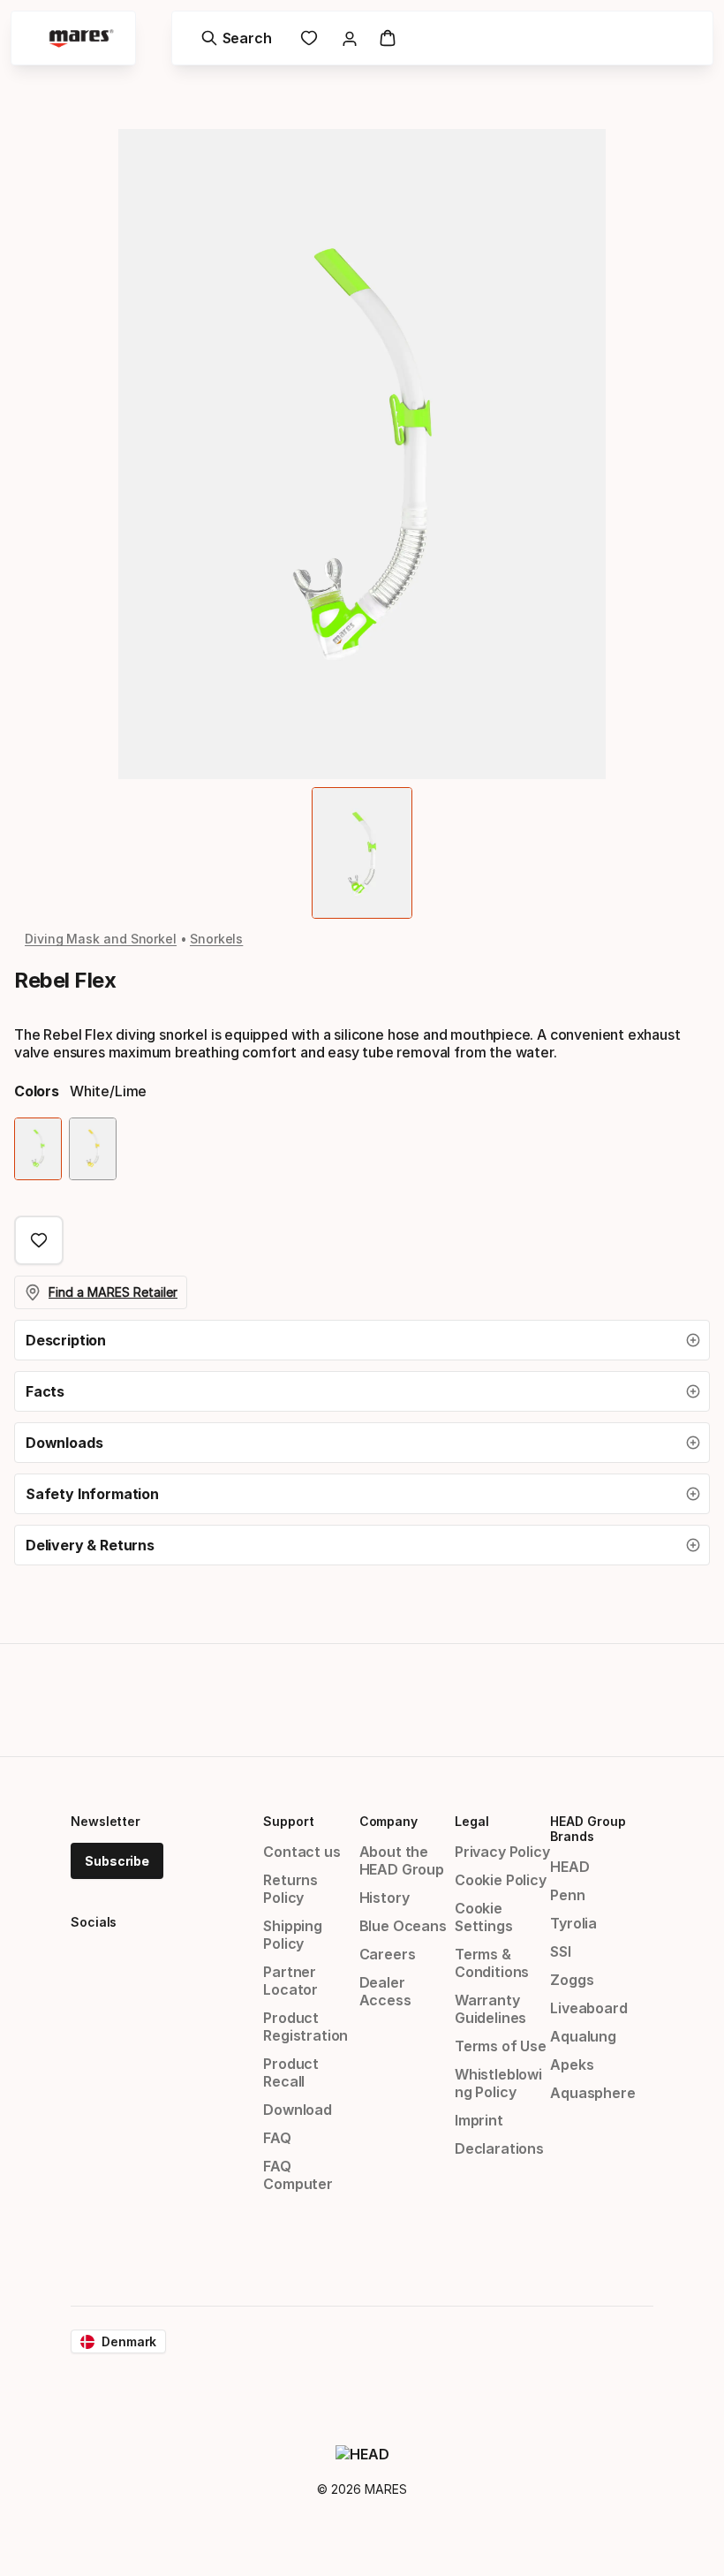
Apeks (572, 2065)
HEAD (569, 1867)
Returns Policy (290, 1889)
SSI (560, 1951)
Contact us (302, 1852)
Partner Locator (290, 1981)
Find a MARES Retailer (113, 1292)
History (385, 1898)
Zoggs (572, 1980)
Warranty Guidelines (490, 2009)
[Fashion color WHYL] (93, 1149)
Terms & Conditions (492, 1963)
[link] (309, 38)
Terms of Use (501, 2046)
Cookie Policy (501, 1880)
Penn (567, 1895)
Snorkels (216, 939)
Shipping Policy (293, 1935)
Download (298, 2110)
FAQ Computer (298, 2175)
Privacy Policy (502, 1852)
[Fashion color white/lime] (38, 1149)
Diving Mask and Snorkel (101, 939)
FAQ (277, 2138)
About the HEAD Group (402, 1860)
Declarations (499, 2148)
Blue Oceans (403, 1926)
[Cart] (388, 38)
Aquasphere (592, 2093)
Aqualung (583, 2036)
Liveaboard (588, 2008)
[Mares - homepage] (81, 38)
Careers (388, 1954)
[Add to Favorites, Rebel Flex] (39, 1240)
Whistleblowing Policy (498, 2083)
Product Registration (305, 2027)
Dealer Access (385, 1991)
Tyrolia (573, 1923)
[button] (362, 1340)
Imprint (479, 2120)
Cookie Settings (484, 1917)
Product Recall (291, 2072)
